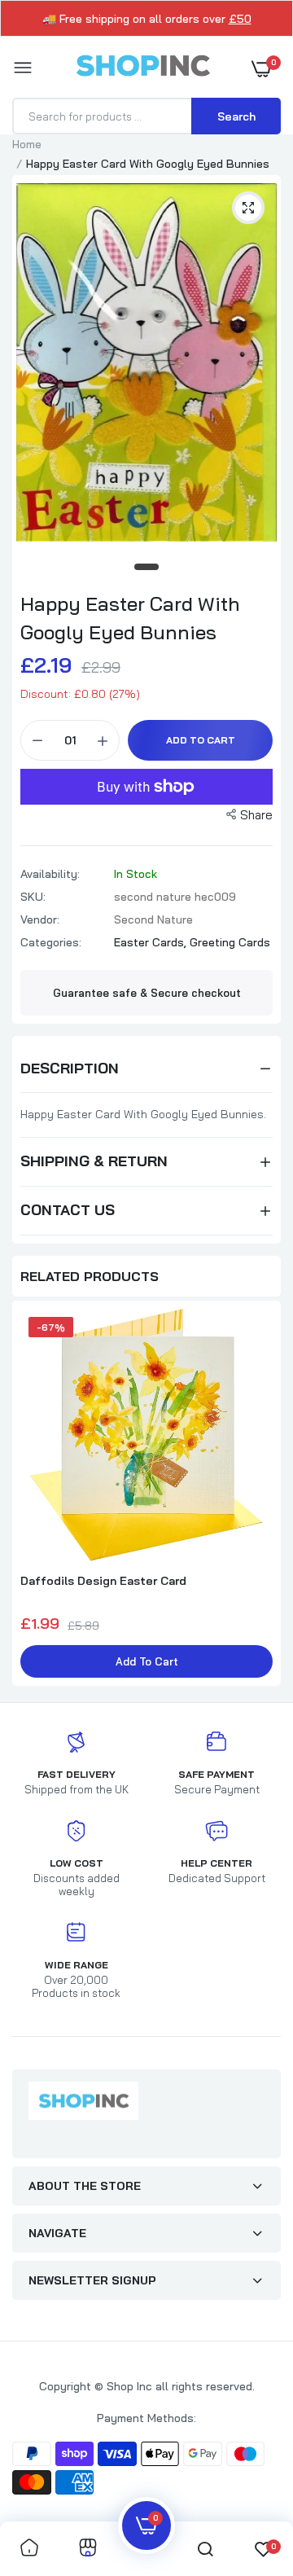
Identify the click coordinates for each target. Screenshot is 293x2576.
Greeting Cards (230, 942)
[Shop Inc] (142, 68)
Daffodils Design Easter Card (103, 1581)
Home (27, 144)
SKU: (33, 897)
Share (256, 815)
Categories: (51, 942)
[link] (29, 2549)
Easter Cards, (152, 942)
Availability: (50, 874)
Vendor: (40, 919)
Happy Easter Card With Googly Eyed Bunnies (130, 618)
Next (260, 1495)
